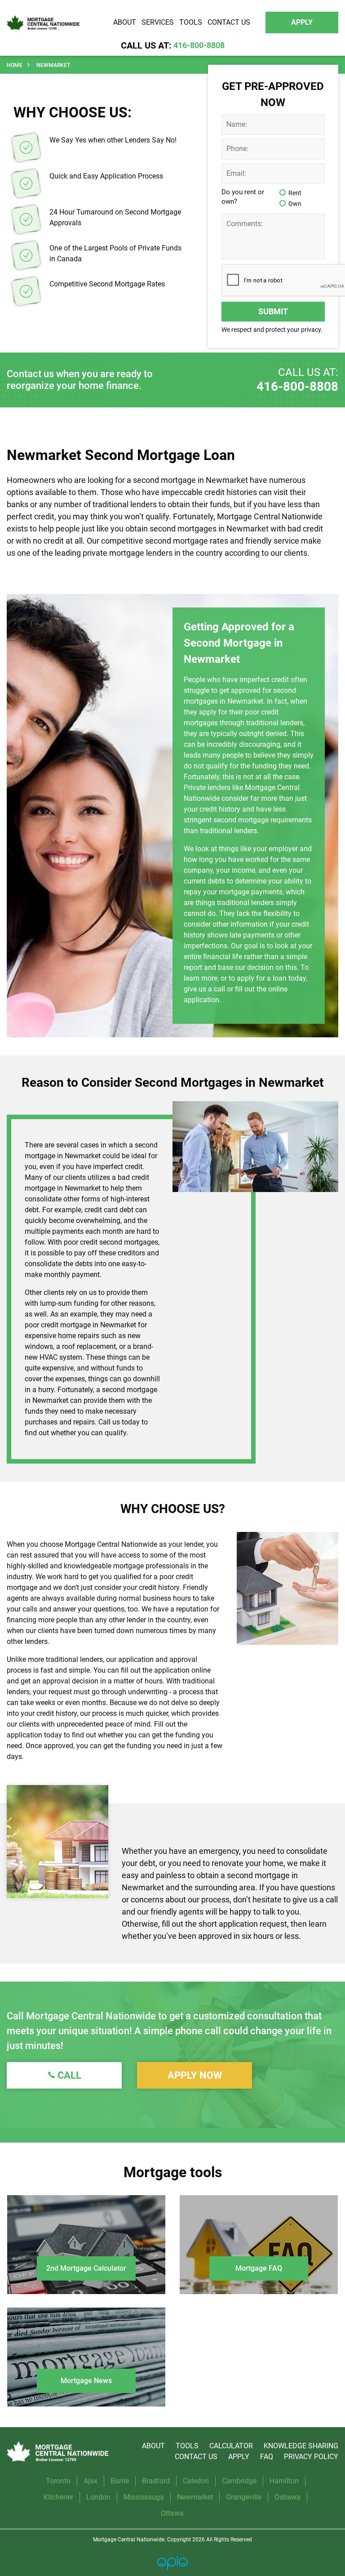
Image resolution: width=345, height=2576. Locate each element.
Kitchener (58, 2497)
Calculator (231, 2446)
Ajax (91, 2481)
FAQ (267, 2457)
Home (15, 65)
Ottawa (172, 2513)
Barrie (120, 2481)
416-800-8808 (297, 386)
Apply (239, 2457)
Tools (187, 2446)
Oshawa (287, 2497)
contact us (196, 2457)
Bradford (156, 2481)
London (98, 2497)
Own (295, 204)
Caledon (196, 2481)
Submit (273, 311)
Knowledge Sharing (301, 2446)
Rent (295, 193)
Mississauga (144, 2497)
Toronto (58, 2481)
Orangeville (244, 2497)
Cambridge (239, 2481)
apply (302, 22)
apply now (195, 2075)
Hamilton (284, 2481)
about (153, 2446)
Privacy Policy (311, 2457)
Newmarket (195, 2497)
